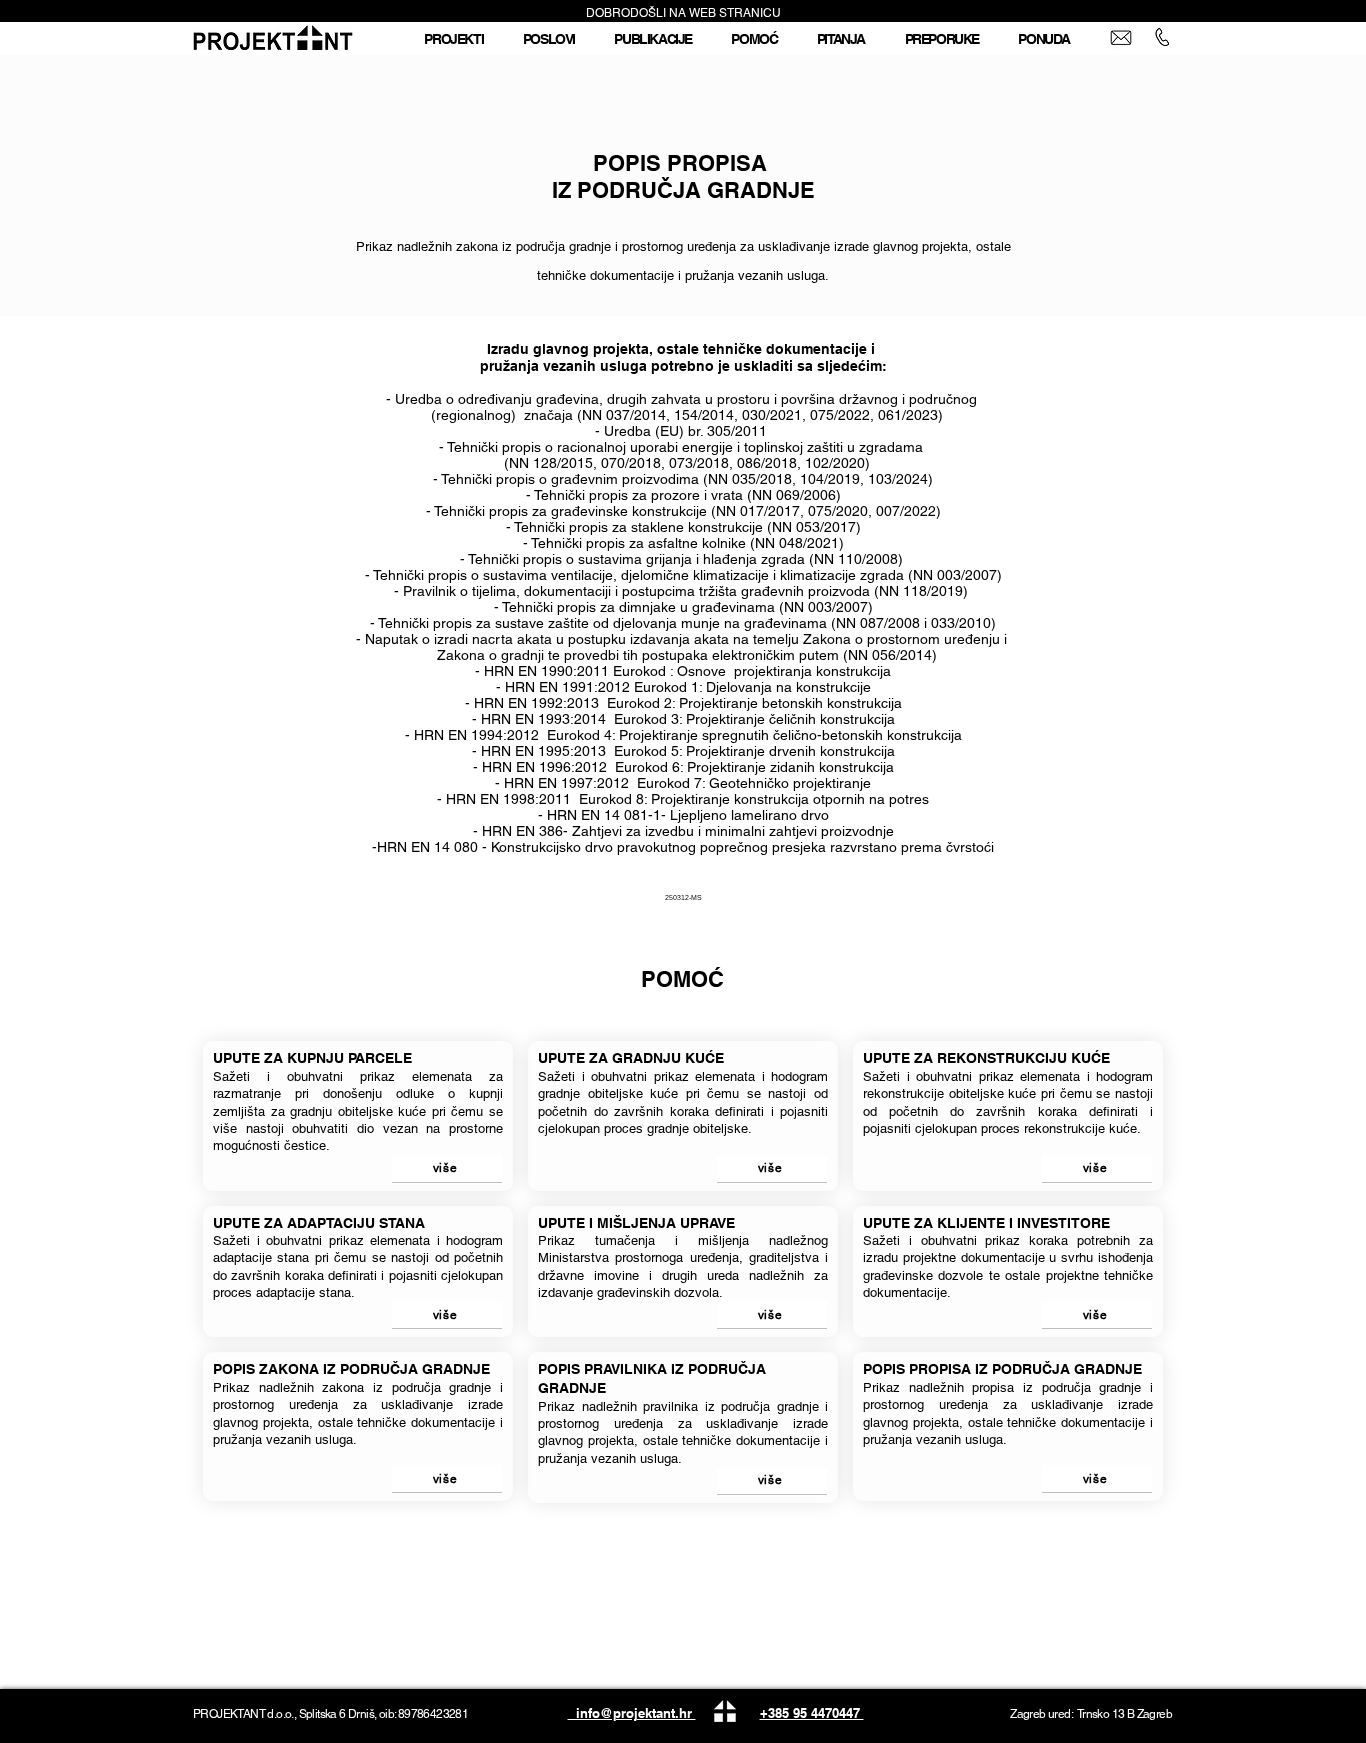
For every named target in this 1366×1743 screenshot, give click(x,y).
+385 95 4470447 (812, 1713)
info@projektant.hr (632, 1713)
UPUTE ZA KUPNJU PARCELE (312, 1058)
